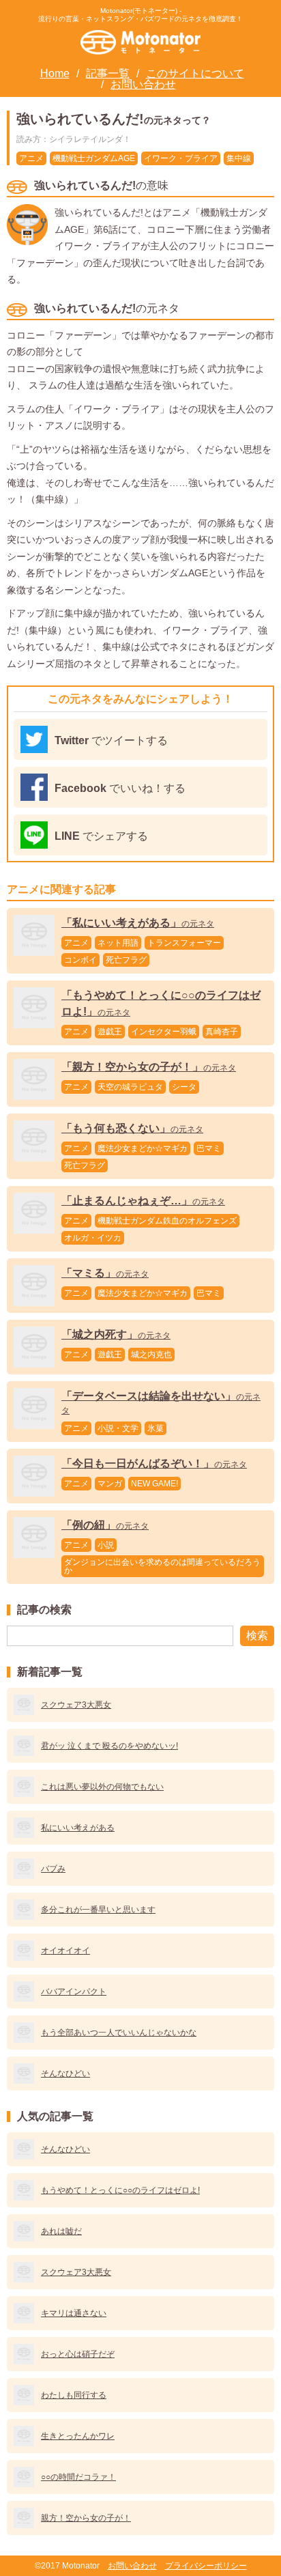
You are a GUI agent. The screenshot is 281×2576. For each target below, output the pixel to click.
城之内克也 (151, 1355)
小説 (106, 1545)
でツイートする (111, 740)
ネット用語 (118, 943)
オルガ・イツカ (93, 1238)
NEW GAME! (154, 1484)
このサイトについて (195, 73)
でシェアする (101, 836)
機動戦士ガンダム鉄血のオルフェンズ (167, 1221)
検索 (257, 1636)
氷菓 (156, 1428)
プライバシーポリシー (206, 2566)
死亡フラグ (126, 960)
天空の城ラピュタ (130, 1087)
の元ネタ (138, 924)
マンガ (110, 1484)
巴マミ (209, 1148)
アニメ (31, 158)
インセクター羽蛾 (164, 1032)
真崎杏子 (222, 1032)
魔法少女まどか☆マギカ (143, 1148)
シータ (184, 1087)
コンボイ (80, 960)
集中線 (239, 158)
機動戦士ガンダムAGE (94, 158)
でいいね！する (120, 788)
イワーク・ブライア (181, 158)
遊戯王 (110, 1032)
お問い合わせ (143, 84)
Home (55, 73)
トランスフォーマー (184, 943)
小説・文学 (118, 1428)
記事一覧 (108, 73)
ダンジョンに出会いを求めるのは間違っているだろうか (162, 1566)
